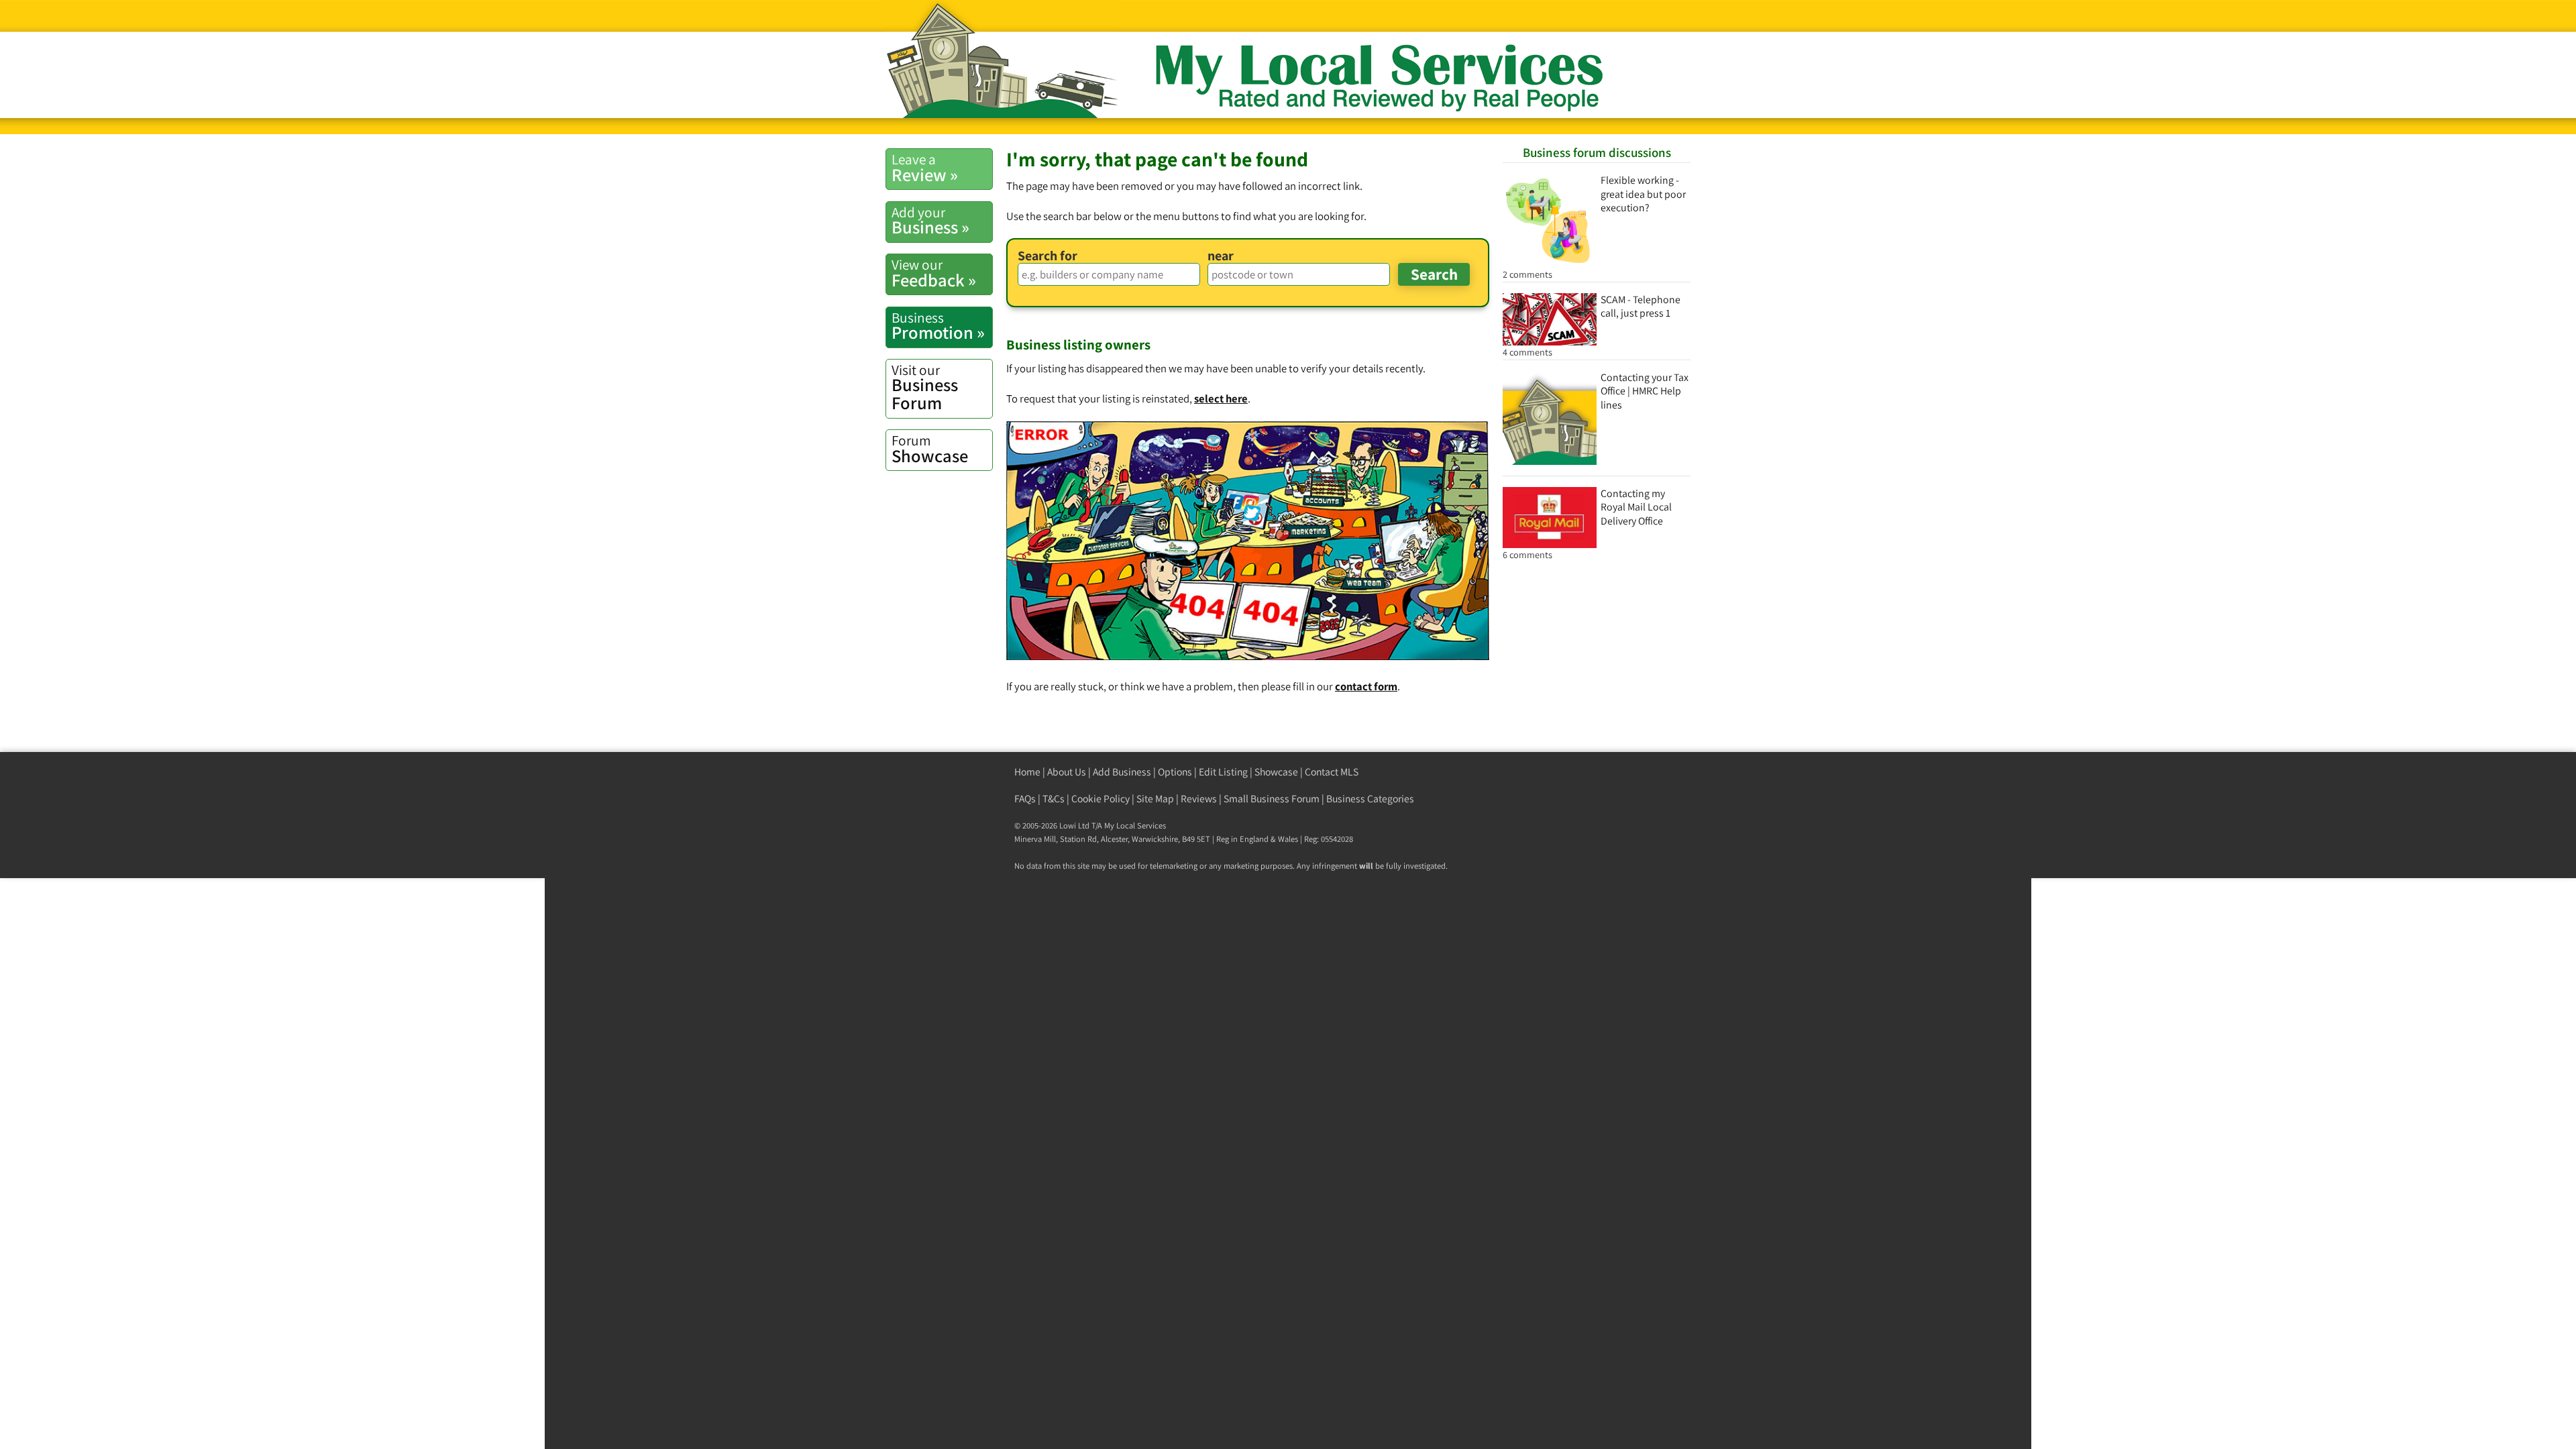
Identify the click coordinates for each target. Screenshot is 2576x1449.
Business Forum (925, 387)
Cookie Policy (1101, 799)
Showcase (930, 449)
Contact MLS (1332, 772)
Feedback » (934, 273)
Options (1175, 772)
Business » (930, 221)
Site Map (1155, 799)
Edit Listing (1223, 772)
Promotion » (938, 326)
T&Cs (1054, 799)
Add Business (1122, 772)
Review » (925, 168)
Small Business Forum (1272, 799)
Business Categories (1370, 799)
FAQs (1025, 799)
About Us (1067, 772)
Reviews (1199, 799)
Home (1027, 772)
